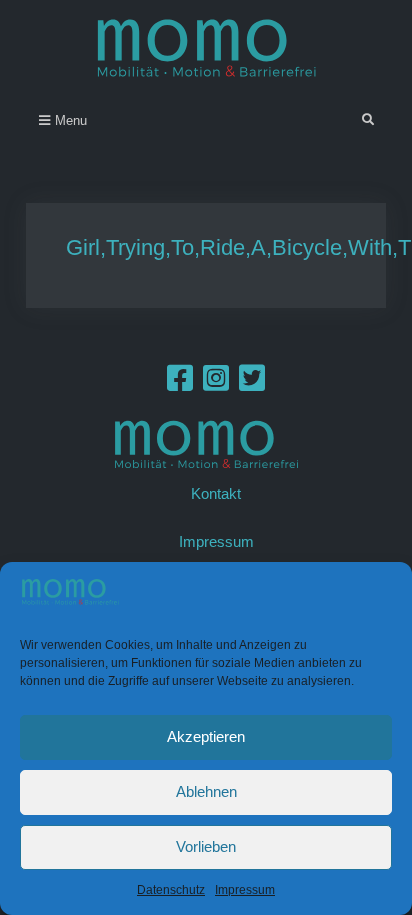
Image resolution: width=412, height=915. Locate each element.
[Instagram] (216, 383)
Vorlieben (206, 846)
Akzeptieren (206, 736)
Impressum (245, 890)
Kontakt (216, 493)
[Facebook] (180, 383)
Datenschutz (171, 890)
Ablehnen (206, 791)
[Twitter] (252, 383)
